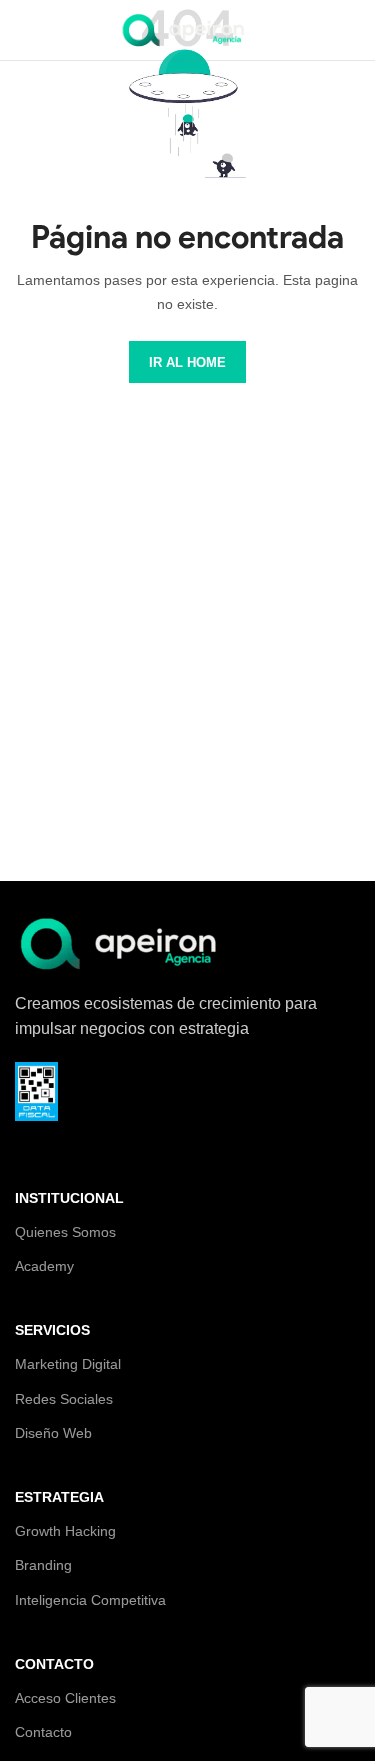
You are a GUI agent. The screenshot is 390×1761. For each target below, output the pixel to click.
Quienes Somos (65, 1232)
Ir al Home (187, 362)
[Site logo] (188, 28)
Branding (43, 1565)
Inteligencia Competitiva (90, 1600)
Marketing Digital (68, 1364)
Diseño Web (53, 1433)
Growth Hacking (65, 1531)
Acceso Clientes (65, 1698)
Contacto (43, 1732)
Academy (44, 1266)
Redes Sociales (64, 1399)
